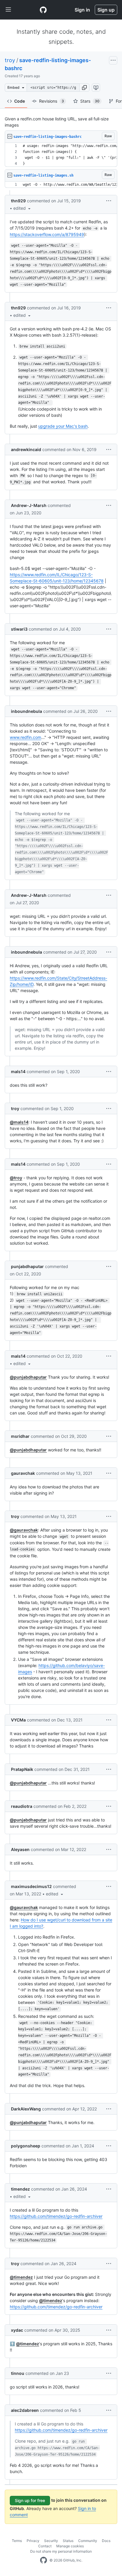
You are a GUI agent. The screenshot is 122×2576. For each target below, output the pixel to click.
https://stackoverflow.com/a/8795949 (47, 234)
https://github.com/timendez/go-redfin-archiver (56, 2216)
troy (10, 60)
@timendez (21, 2277)
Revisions (52, 101)
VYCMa (18, 1720)
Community (88, 2541)
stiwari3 (19, 629)
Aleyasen (20, 1849)
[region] (61, 155)
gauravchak (23, 1473)
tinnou (18, 2373)
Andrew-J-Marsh (29, 505)
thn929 (18, 201)
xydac (17, 2330)
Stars (90, 101)
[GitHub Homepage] (44, 2560)
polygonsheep (26, 2146)
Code (20, 101)
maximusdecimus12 (31, 1886)
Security (51, 2541)
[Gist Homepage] (43, 10)
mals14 (18, 1071)
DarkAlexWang (26, 2109)
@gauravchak (24, 1530)
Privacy (33, 2541)
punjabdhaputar (27, 1266)
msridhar (20, 1436)
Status (68, 2541)
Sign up (106, 10)
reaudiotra (22, 1806)
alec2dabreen (25, 2410)
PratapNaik (22, 1769)
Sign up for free (30, 2500)
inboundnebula (27, 711)
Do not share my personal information (61, 2551)
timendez (20, 2189)
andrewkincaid (26, 449)
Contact (45, 2546)
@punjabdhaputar (28, 1377)
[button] (84, 88)
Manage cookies (70, 2546)
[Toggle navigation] (8, 10)
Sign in (82, 10)
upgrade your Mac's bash (63, 426)
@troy (16, 1178)
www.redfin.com (25, 737)
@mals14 (19, 1122)
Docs (106, 2541)
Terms (17, 2541)
